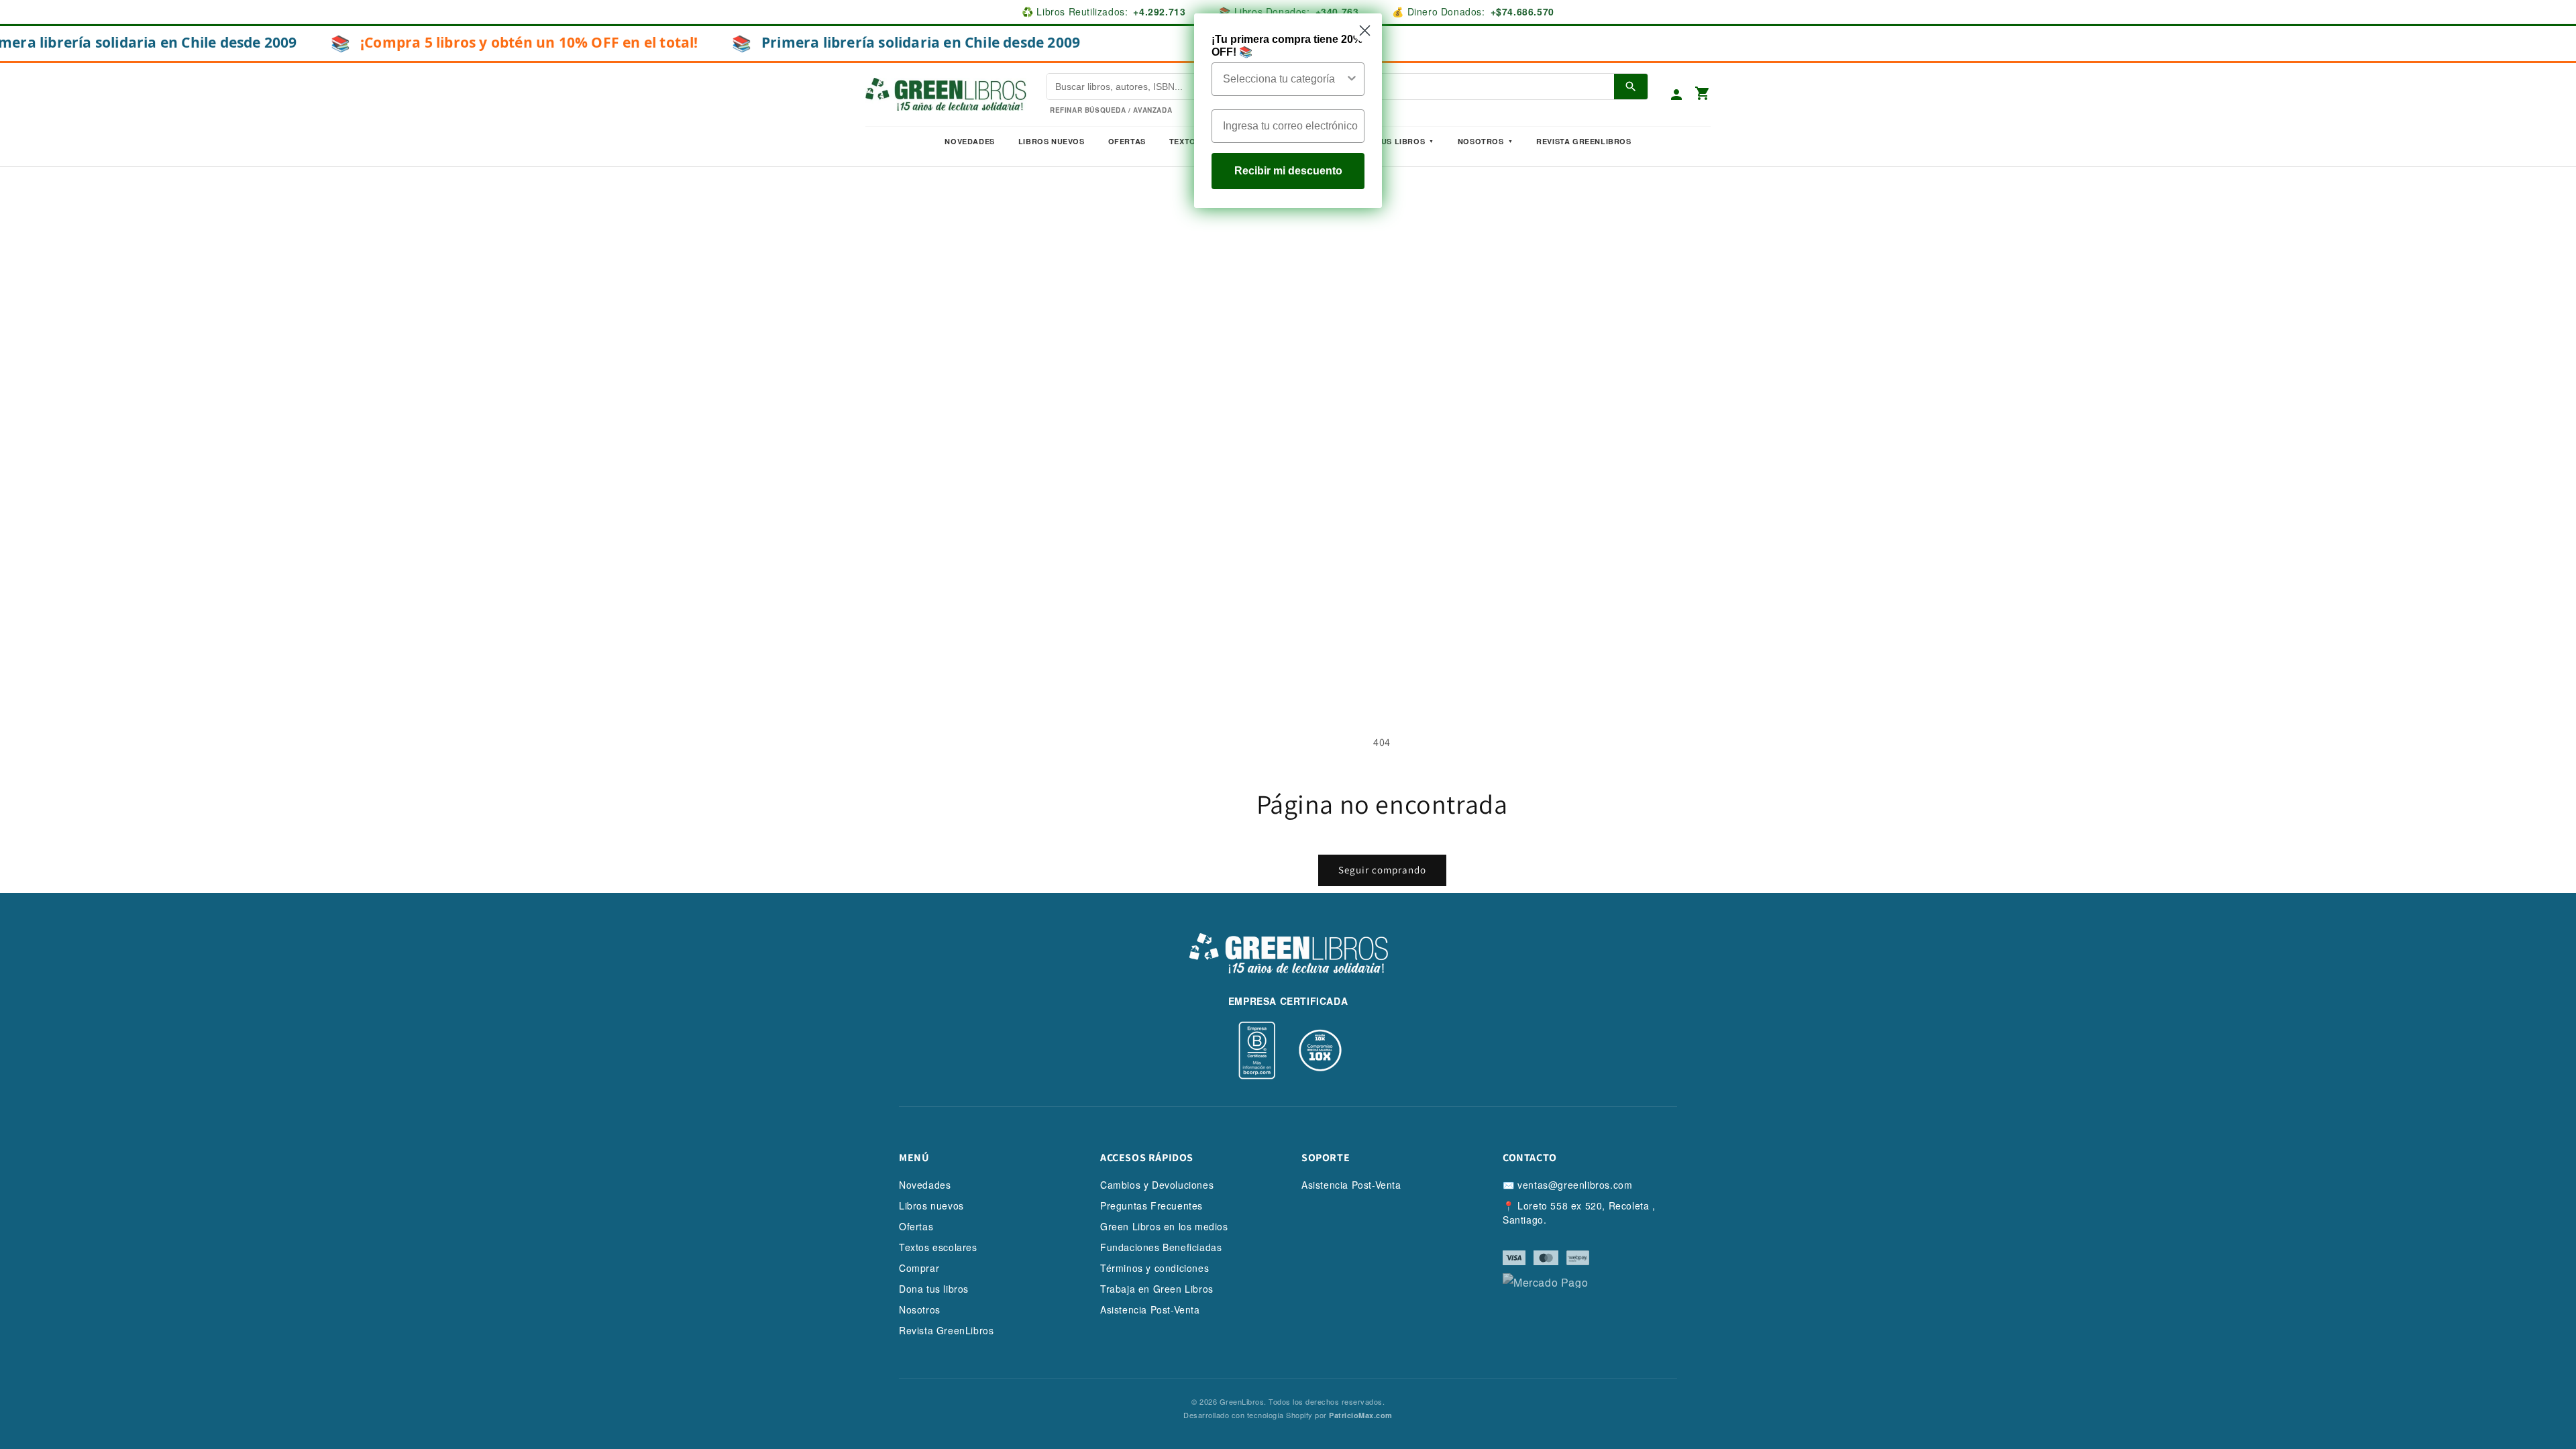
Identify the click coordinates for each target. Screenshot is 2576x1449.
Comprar (919, 1268)
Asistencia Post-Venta (1150, 1309)
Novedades (969, 141)
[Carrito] (1703, 94)
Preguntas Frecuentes (1151, 1205)
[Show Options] (1352, 79)
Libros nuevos (1052, 141)
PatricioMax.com (1361, 1415)
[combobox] (1284, 79)
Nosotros (1481, 141)
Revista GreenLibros (1584, 141)
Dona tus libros (934, 1289)
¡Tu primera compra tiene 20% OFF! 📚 (1287, 46)
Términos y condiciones (1155, 1268)
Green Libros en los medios (1164, 1226)
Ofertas (1127, 141)
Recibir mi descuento (1288, 171)
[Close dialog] (1365, 31)
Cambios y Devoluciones (1157, 1185)
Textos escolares (938, 1247)
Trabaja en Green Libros (1157, 1289)
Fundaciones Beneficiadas (1161, 1247)
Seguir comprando (1382, 870)
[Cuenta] (1676, 95)
